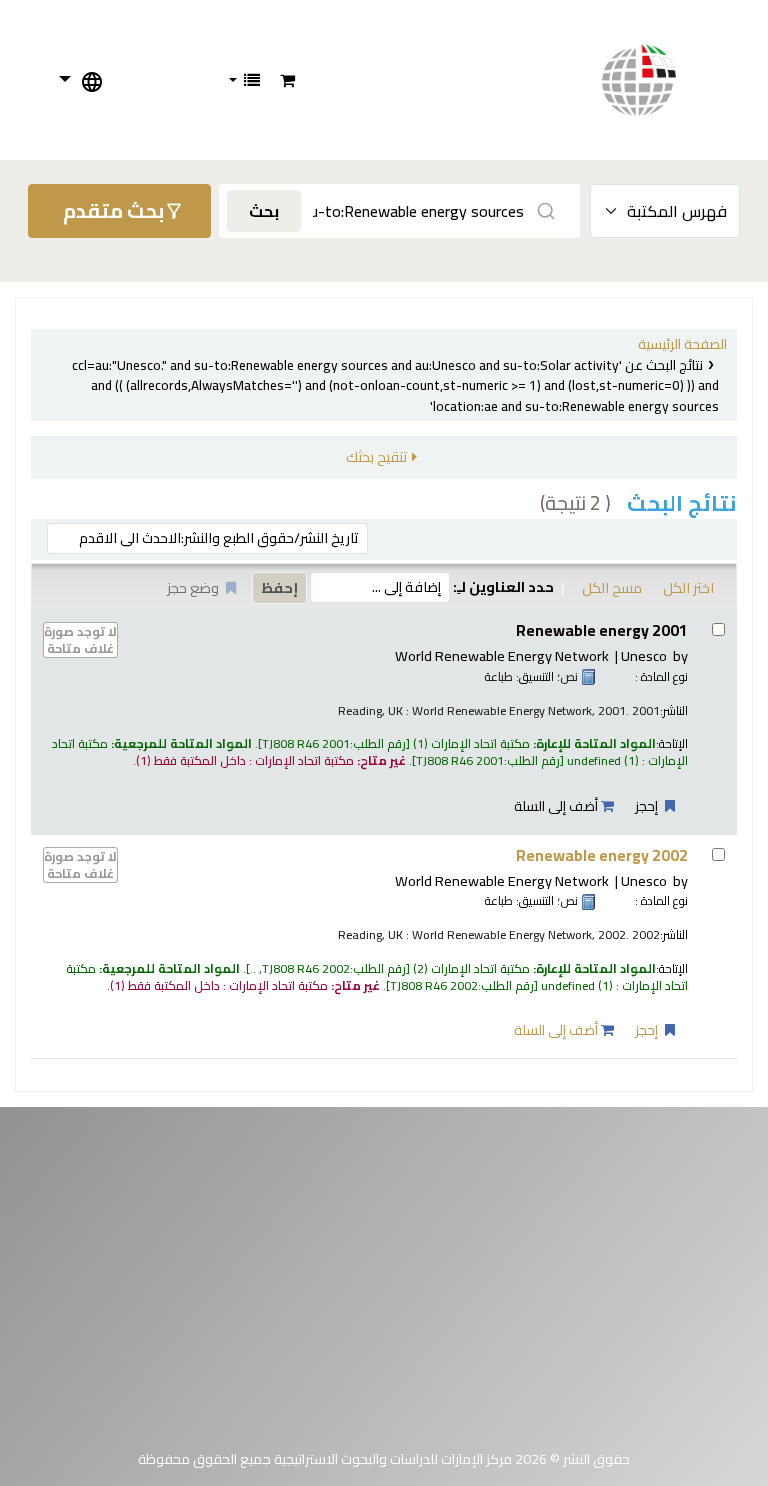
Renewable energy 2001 (602, 630)
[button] (287, 80)
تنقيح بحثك (376, 456)
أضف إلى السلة (557, 806)
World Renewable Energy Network (502, 655)
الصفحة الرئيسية (682, 344)
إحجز (648, 806)
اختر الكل (688, 587)
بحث (264, 211)
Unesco (644, 655)
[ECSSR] (659, 80)
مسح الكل (612, 587)
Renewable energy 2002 (602, 855)
